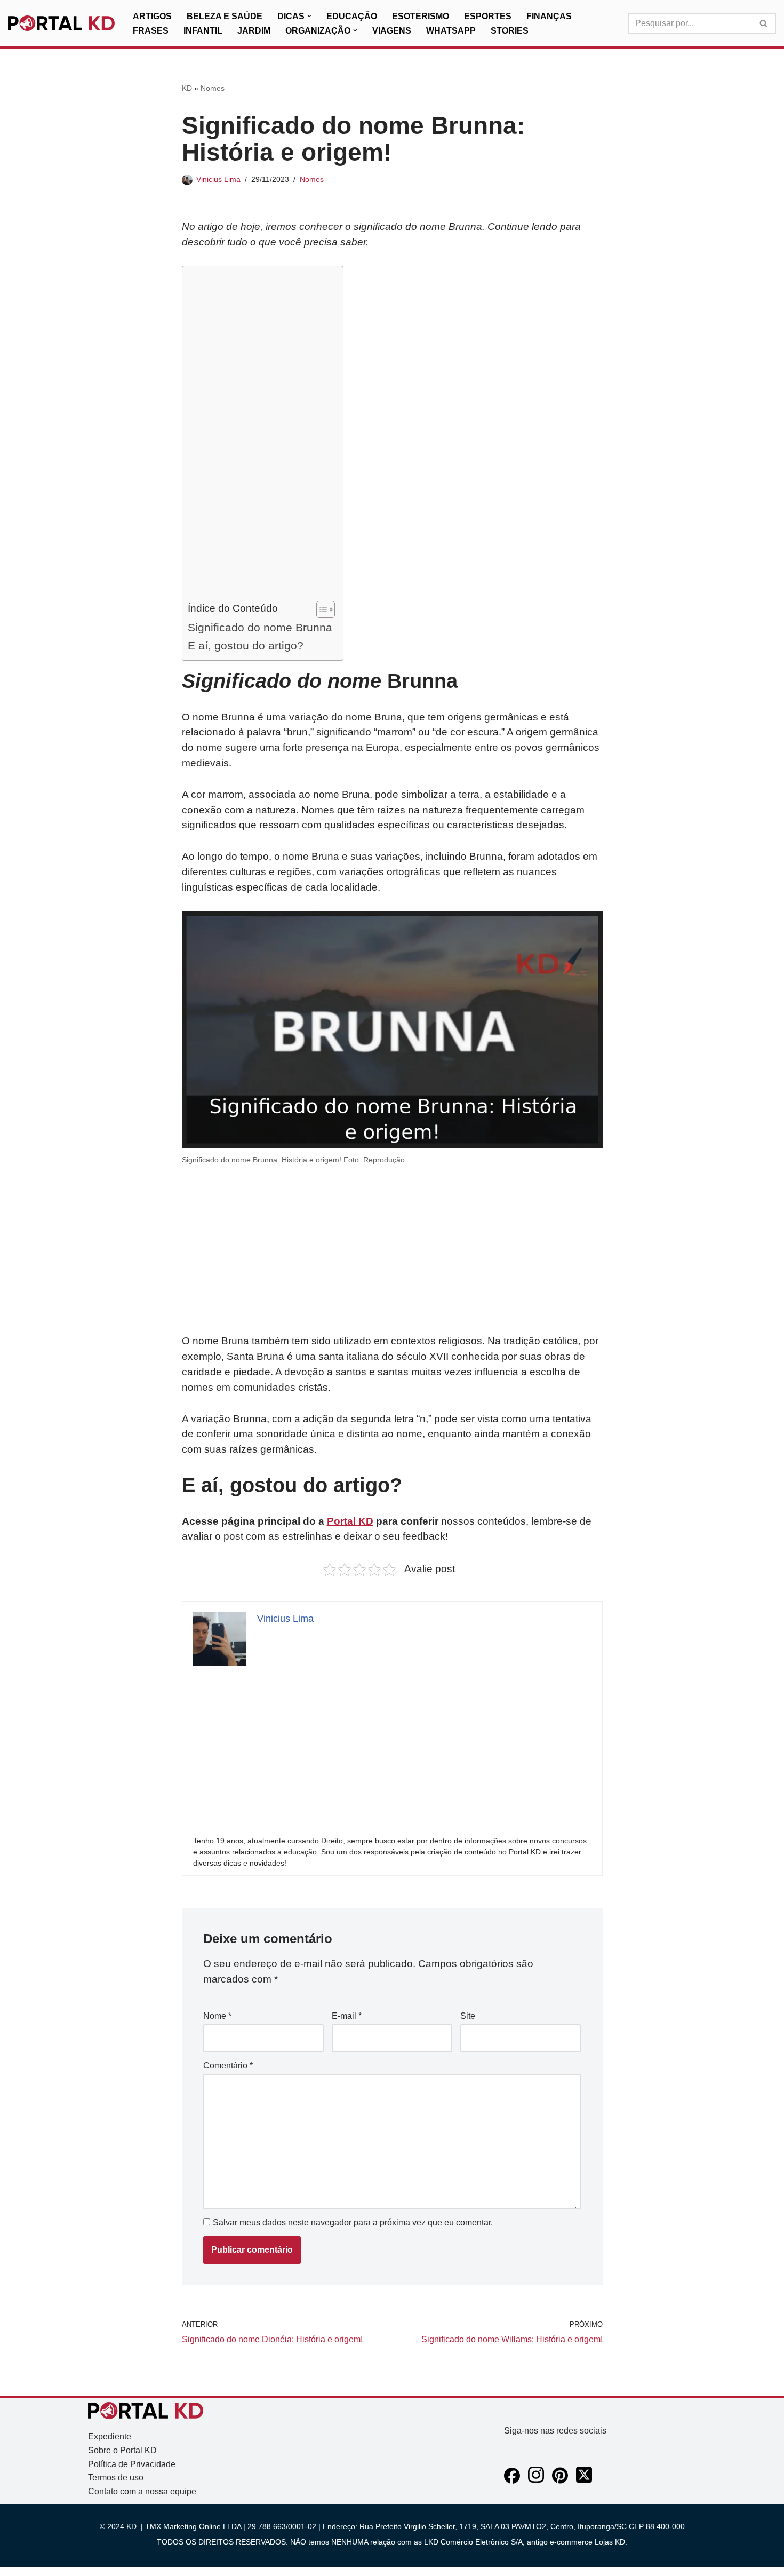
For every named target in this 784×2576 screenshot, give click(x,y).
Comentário (228, 2066)
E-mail (347, 2016)
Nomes (213, 88)
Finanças (549, 16)
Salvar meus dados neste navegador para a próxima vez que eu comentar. (353, 2222)
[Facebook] (512, 2481)
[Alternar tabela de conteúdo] (320, 609)
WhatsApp (451, 31)
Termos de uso (116, 2478)
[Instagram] (536, 2481)
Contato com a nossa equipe (142, 2491)
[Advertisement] (260, 436)
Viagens (392, 31)
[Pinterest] (560, 2481)
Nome (217, 2016)
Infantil (203, 31)
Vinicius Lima (218, 179)
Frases (151, 31)
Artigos (152, 16)
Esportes (488, 16)
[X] (584, 2481)
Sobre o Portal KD (122, 2450)
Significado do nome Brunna (260, 627)
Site (468, 2016)
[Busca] (764, 23)
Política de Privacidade (132, 2464)
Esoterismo (421, 16)
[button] (309, 16)
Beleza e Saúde (225, 16)
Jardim (254, 31)
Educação (352, 16)
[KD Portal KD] (61, 23)
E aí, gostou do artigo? (246, 645)
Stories (510, 31)
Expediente (110, 2436)
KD (187, 88)
